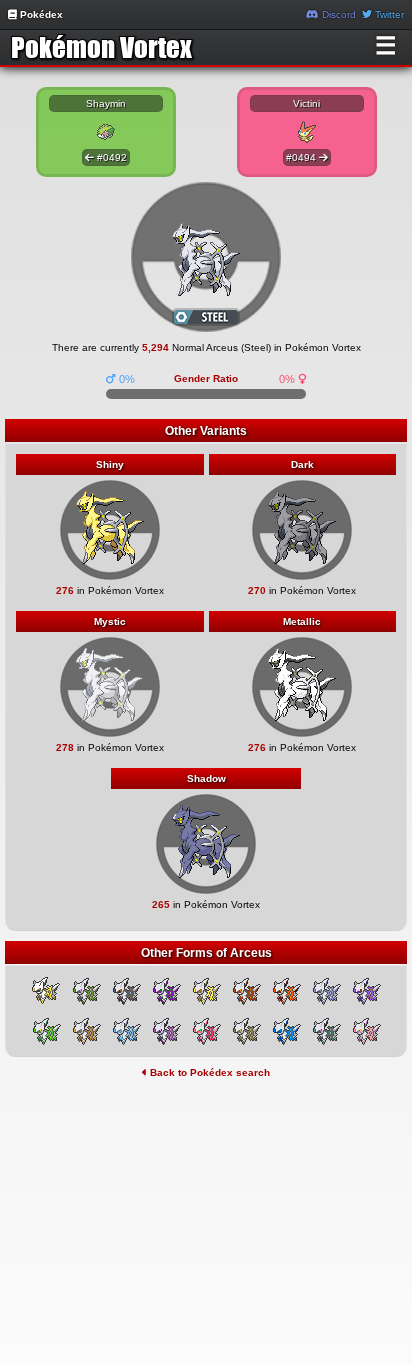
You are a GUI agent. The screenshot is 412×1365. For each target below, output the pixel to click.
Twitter (388, 14)
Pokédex (40, 14)
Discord (337, 14)
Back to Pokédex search (208, 1072)
